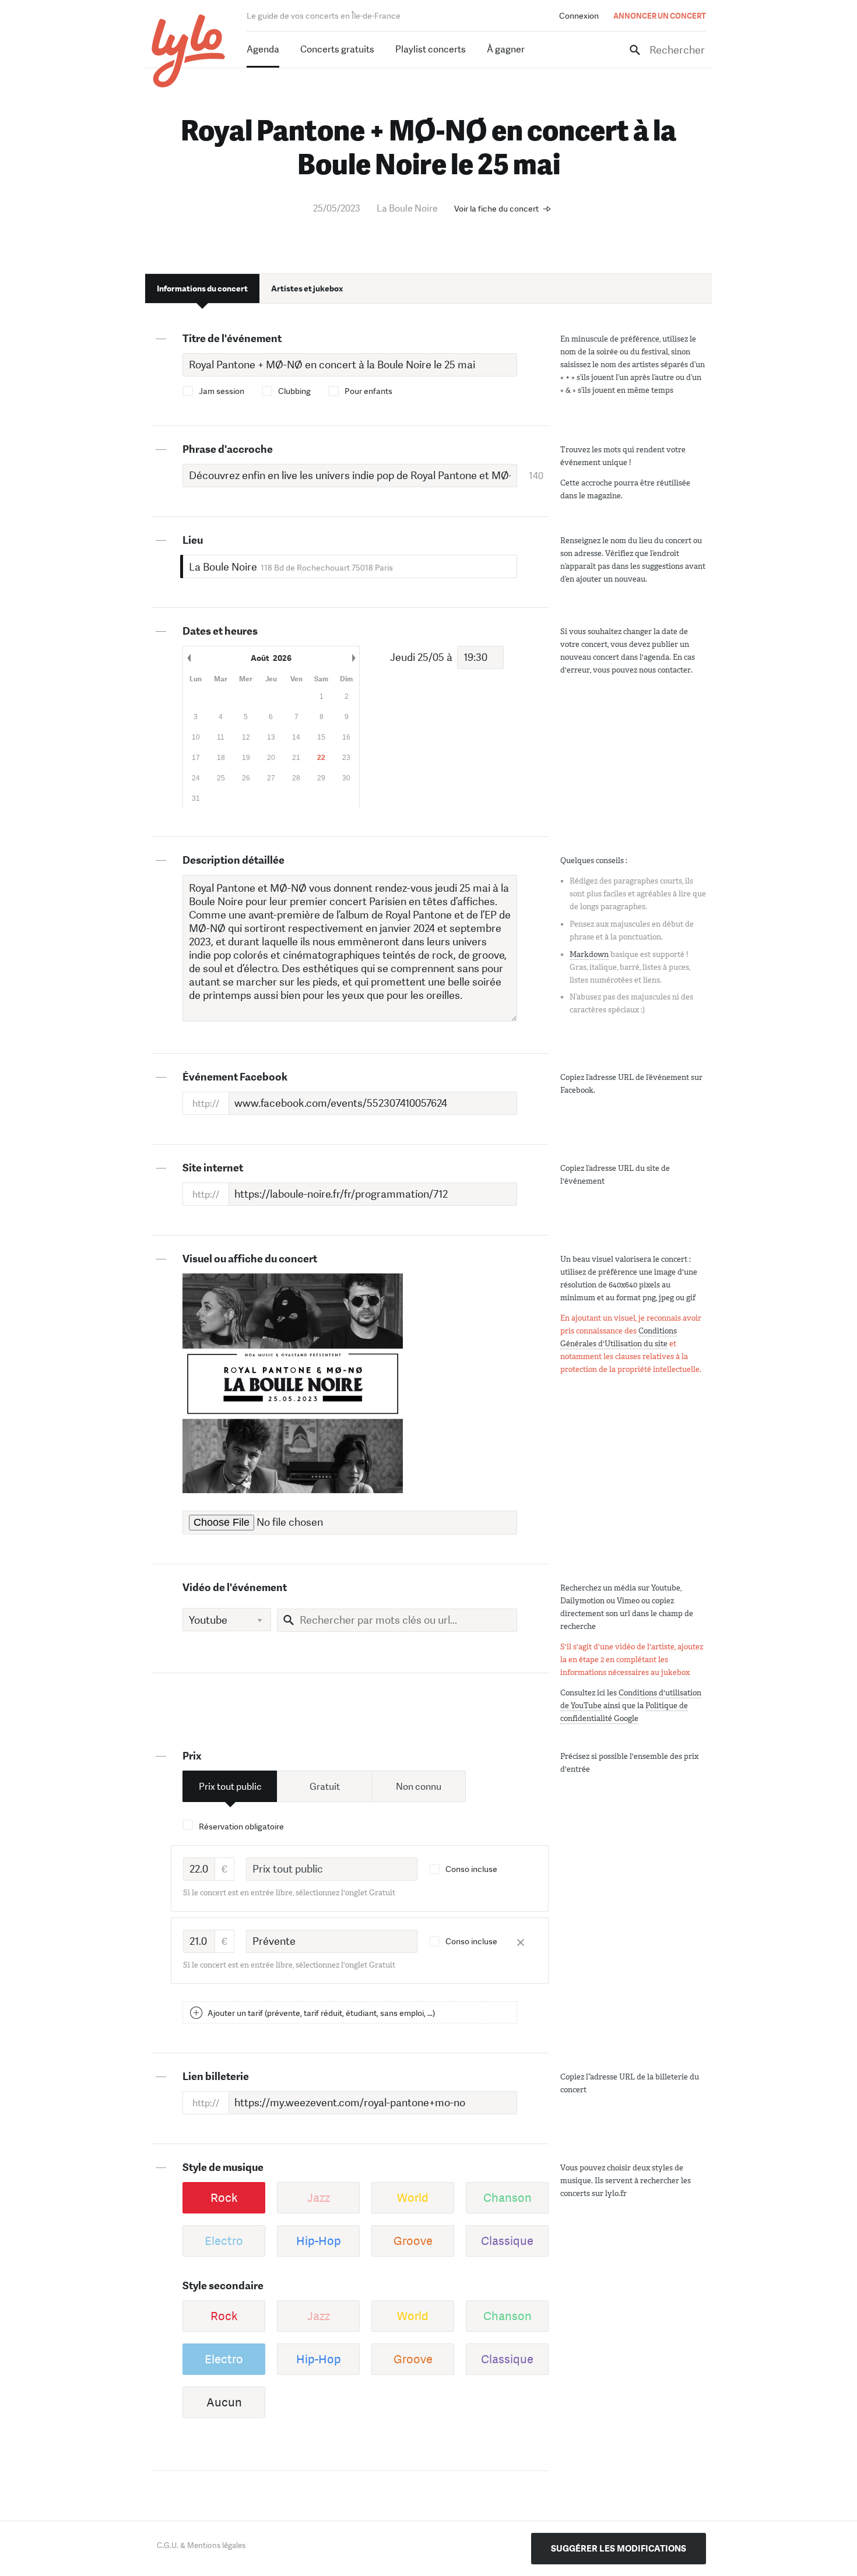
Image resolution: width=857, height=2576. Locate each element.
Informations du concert (202, 288)
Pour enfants (368, 391)
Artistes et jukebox (307, 288)
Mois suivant (353, 658)
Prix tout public (230, 1787)
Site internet (213, 1168)
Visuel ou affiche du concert (250, 1259)
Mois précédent (189, 658)
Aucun (224, 2402)
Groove (413, 2241)
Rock (224, 2198)
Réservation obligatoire (241, 1827)
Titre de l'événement (232, 339)
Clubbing (294, 391)
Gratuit (325, 1787)
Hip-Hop (319, 2241)
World (413, 2198)
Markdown (589, 954)
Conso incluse (471, 1869)
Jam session (222, 391)
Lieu (193, 540)
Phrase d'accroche (228, 449)
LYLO (189, 51)
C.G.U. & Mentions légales (201, 2545)
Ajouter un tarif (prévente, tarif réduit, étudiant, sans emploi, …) (321, 2013)
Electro (224, 2241)
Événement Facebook (235, 1077)
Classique (507, 2241)
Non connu (419, 1787)
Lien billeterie (216, 2077)
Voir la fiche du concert (496, 209)
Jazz (319, 2198)
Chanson (507, 2198)
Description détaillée (233, 860)
